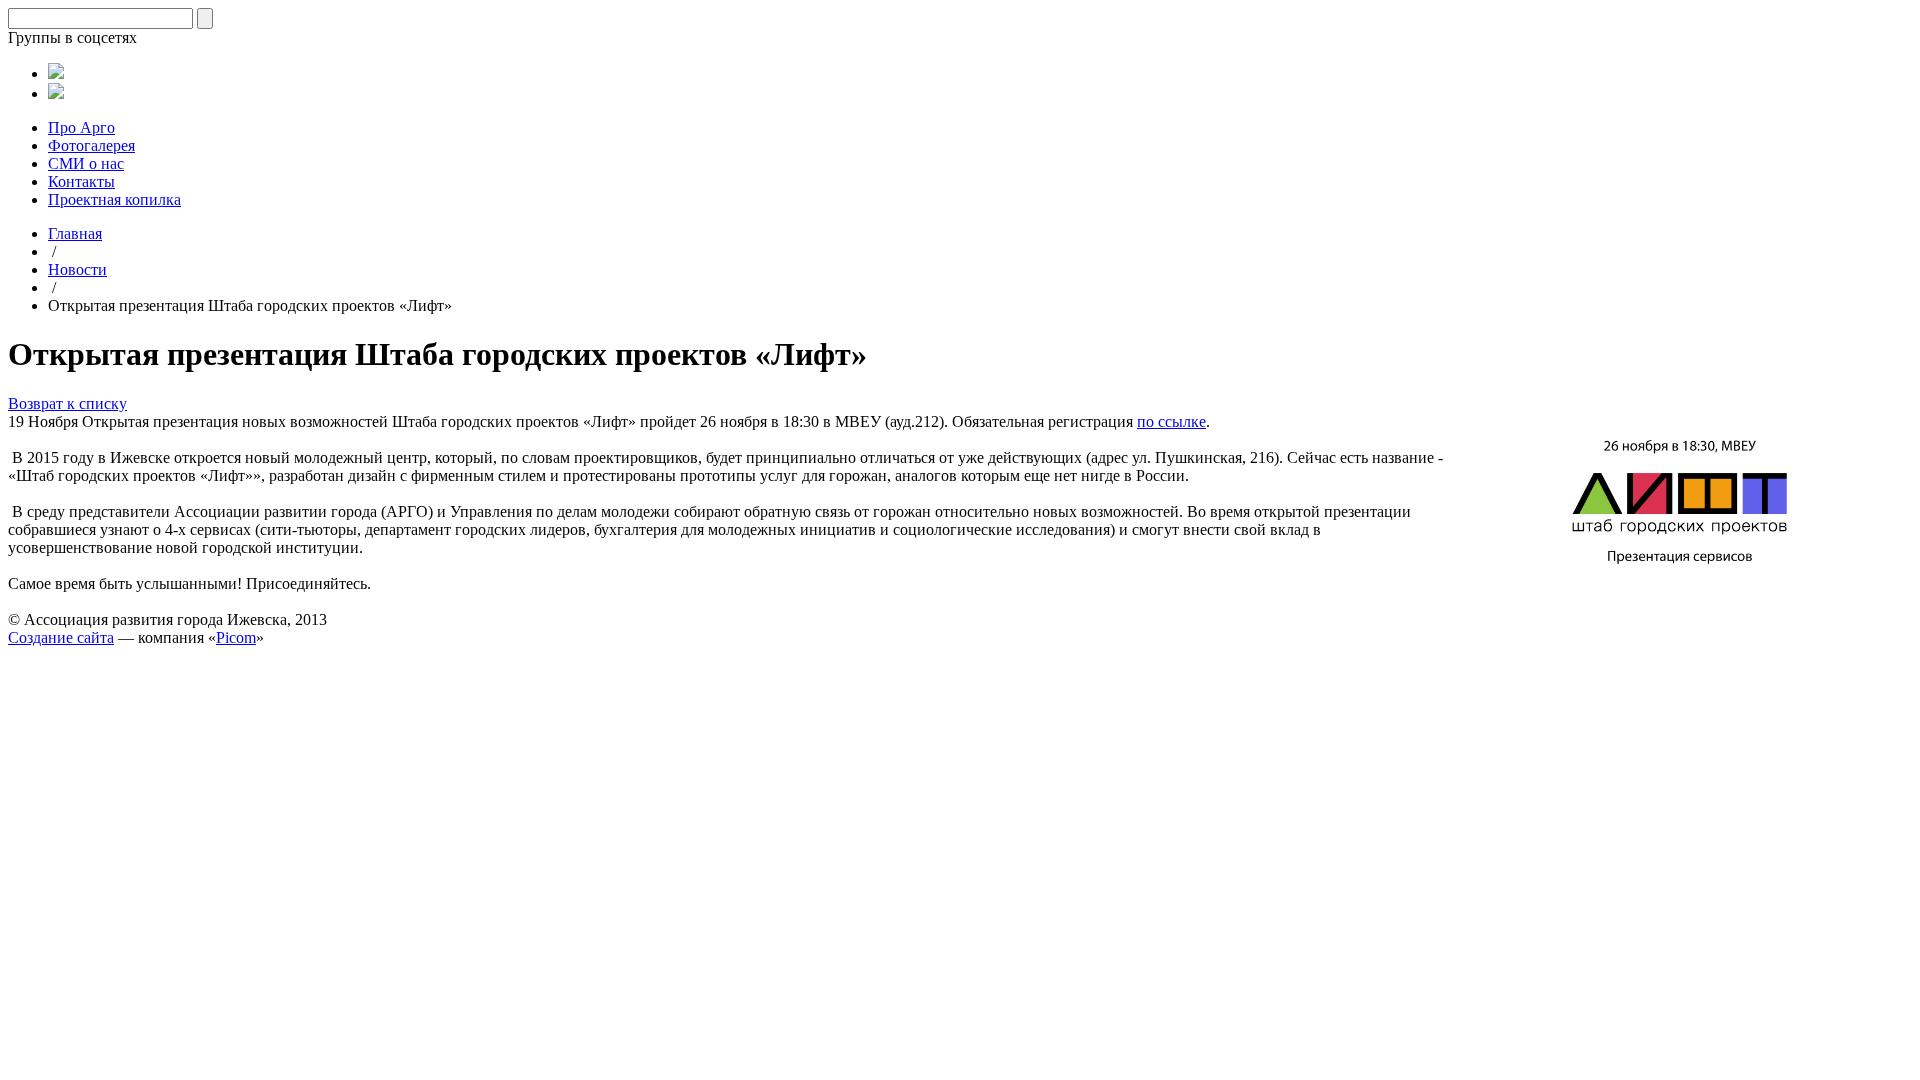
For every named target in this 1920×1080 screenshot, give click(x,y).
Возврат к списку (67, 403)
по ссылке (1171, 421)
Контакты (81, 181)
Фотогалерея (91, 145)
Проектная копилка (114, 199)
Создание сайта (61, 637)
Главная (75, 233)
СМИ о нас (86, 163)
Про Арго (81, 127)
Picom (236, 637)
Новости (77, 269)
